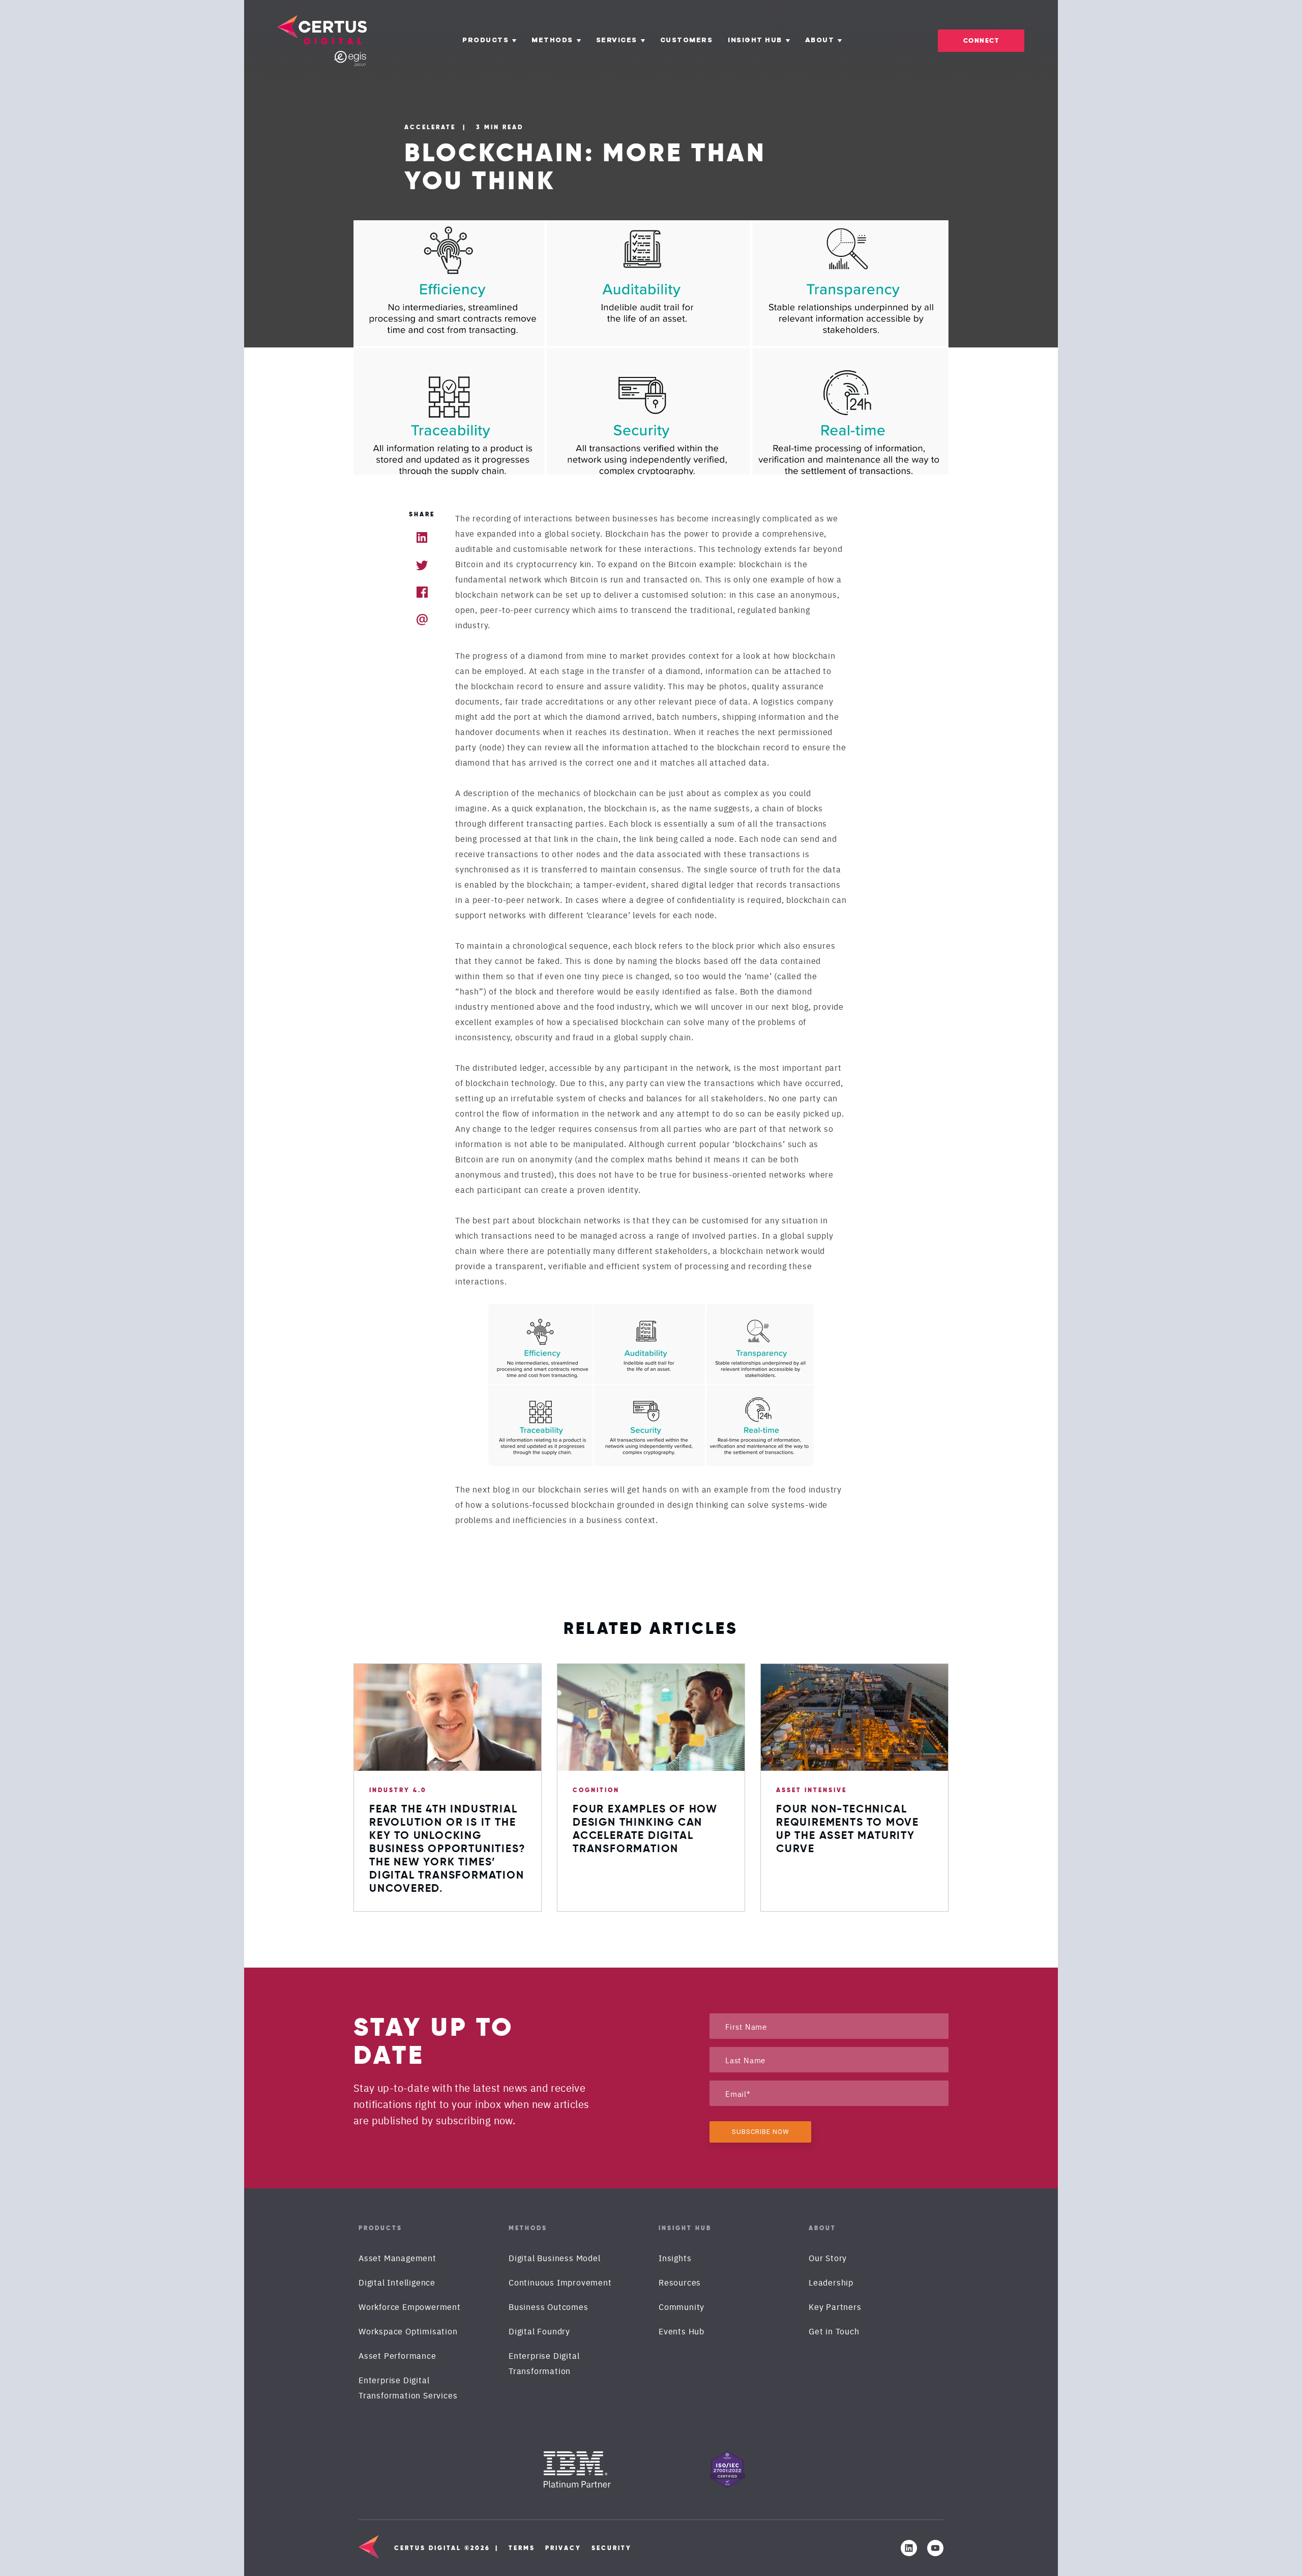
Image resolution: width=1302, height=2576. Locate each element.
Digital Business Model (555, 2258)
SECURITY (612, 2548)
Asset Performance (397, 2355)
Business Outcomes (549, 2306)
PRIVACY (563, 2548)
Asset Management (397, 2258)
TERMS (522, 2548)
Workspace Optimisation (408, 2331)
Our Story (828, 2258)
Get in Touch (834, 2331)
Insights (675, 2258)
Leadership (831, 2282)
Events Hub (682, 2331)
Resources (680, 2282)
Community (682, 2306)
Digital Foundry (539, 2331)
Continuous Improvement (560, 2282)
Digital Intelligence (397, 2282)
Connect (981, 40)
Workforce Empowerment (410, 2306)
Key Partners (835, 2306)
